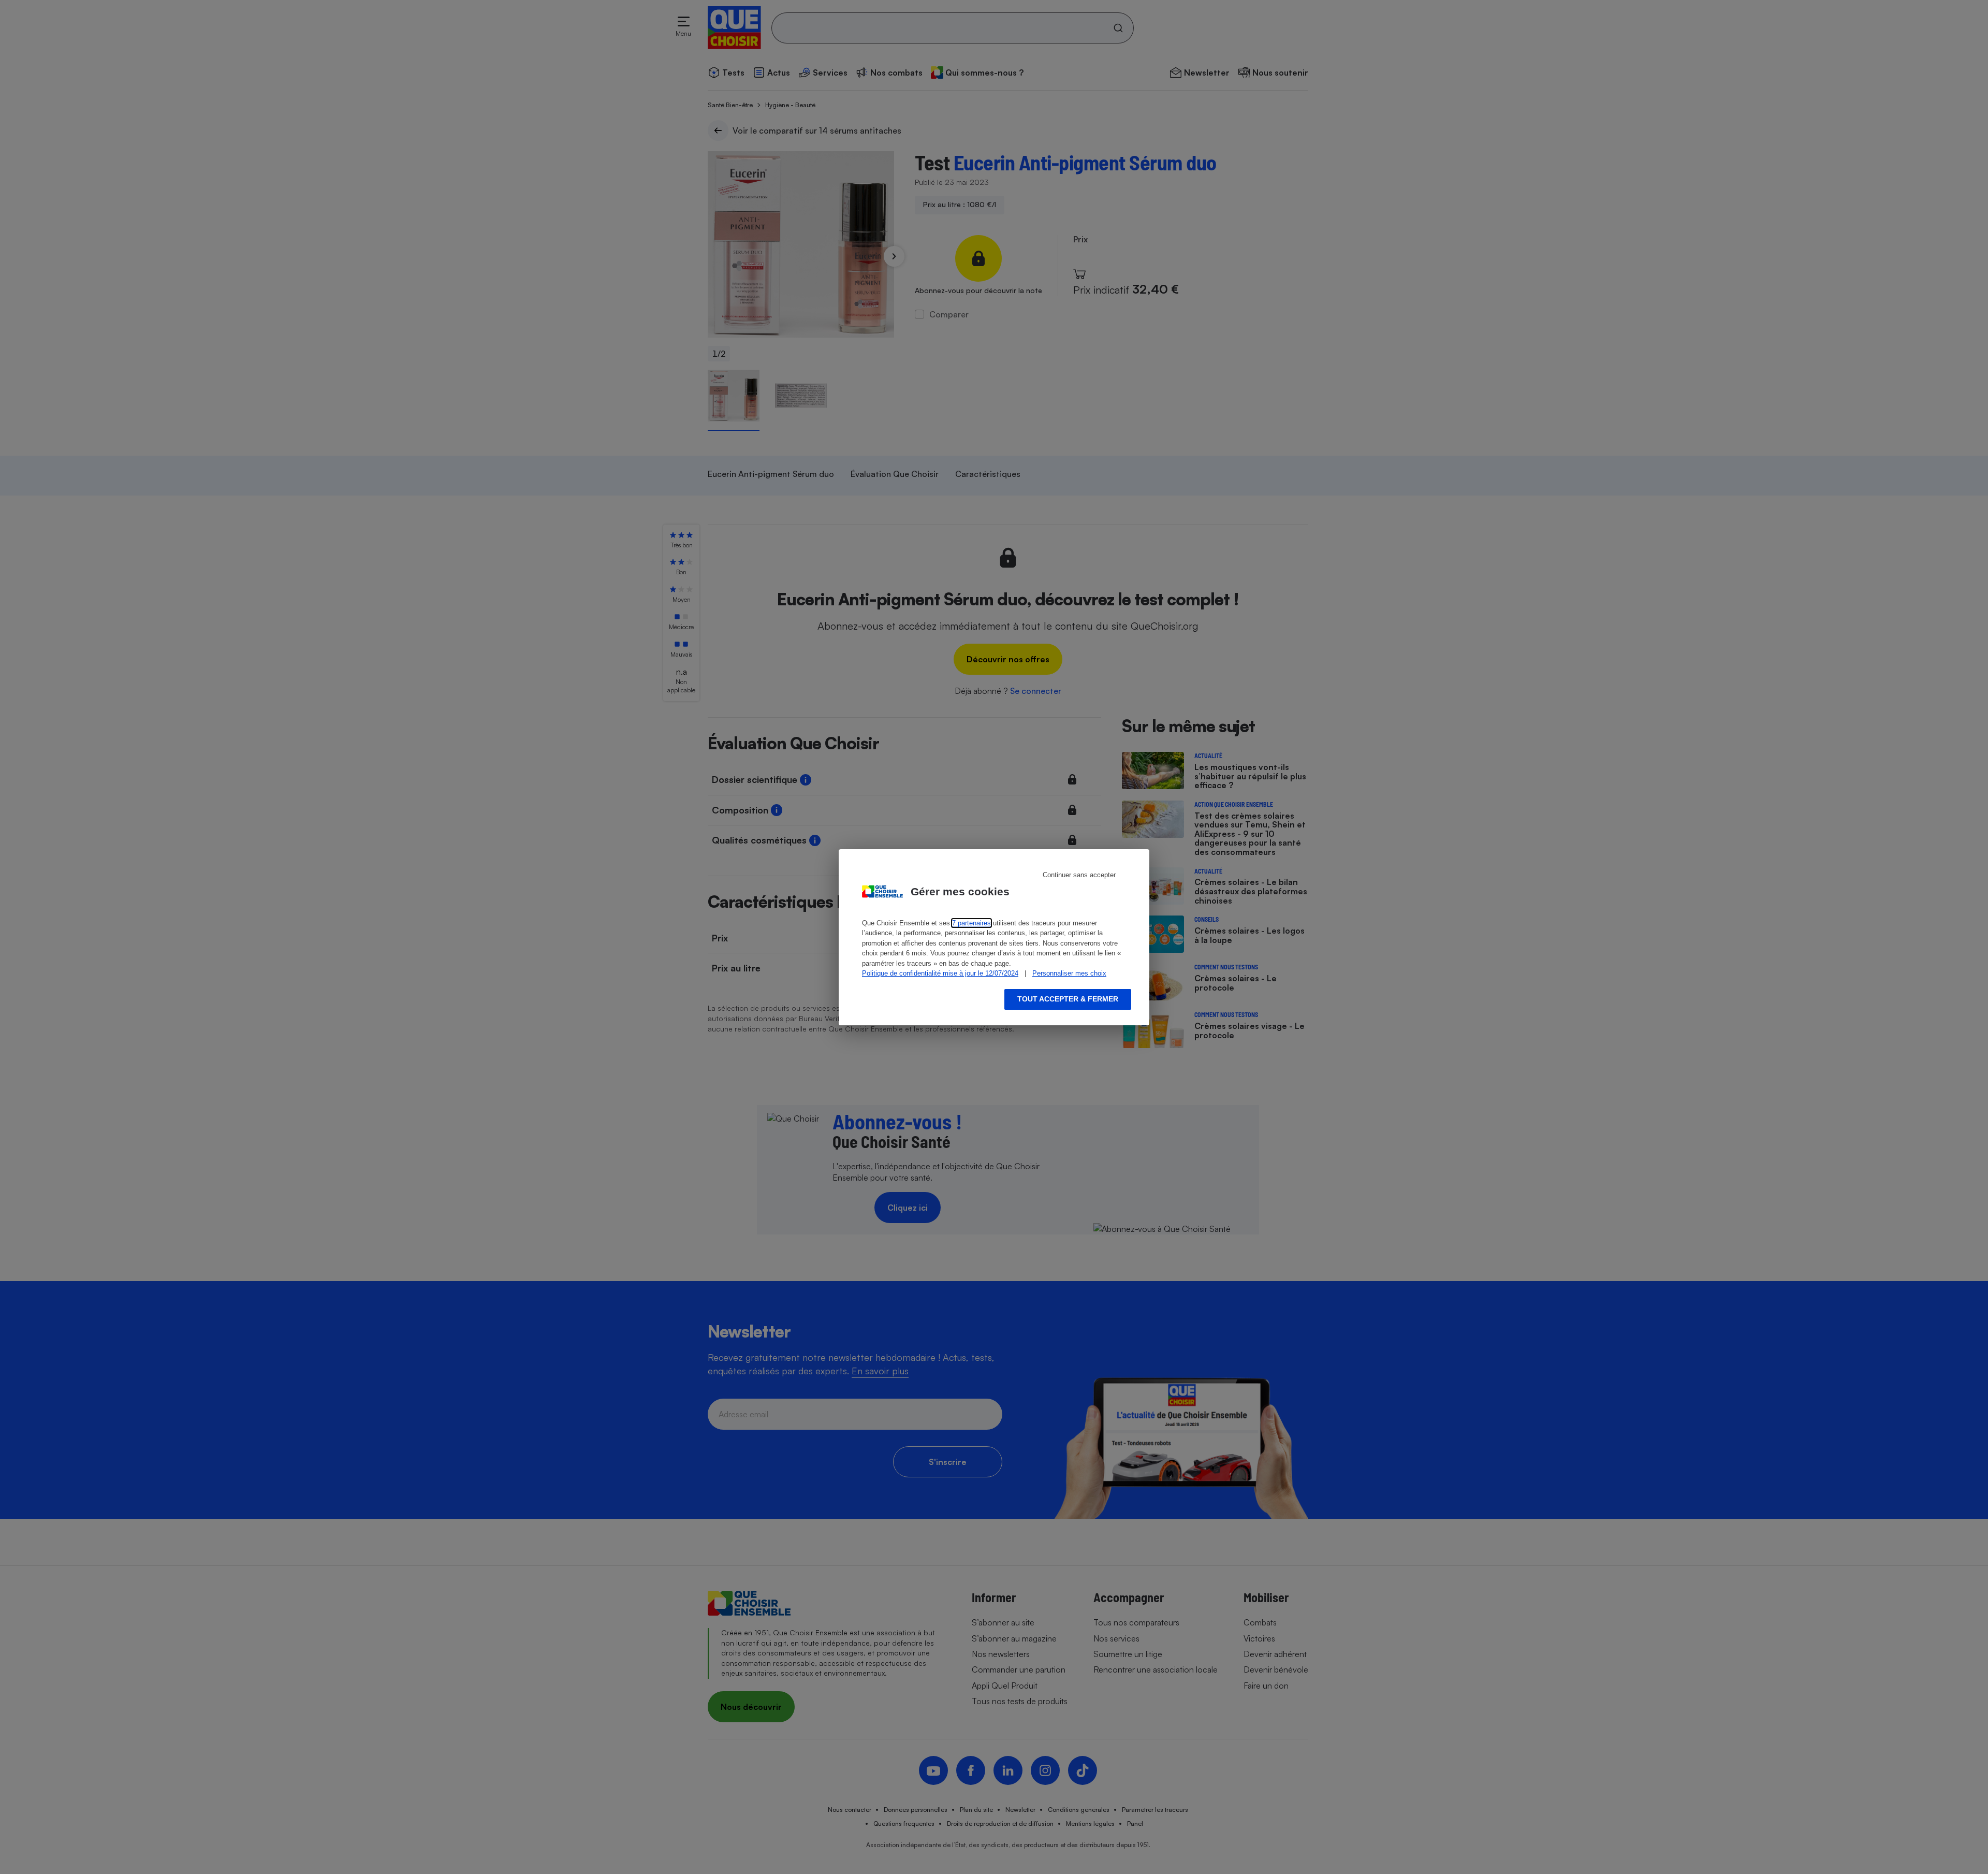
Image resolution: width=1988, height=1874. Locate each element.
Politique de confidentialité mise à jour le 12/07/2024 (940, 973)
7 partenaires (971, 923)
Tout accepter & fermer (1068, 999)
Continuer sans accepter (1079, 875)
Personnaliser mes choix (1069, 973)
